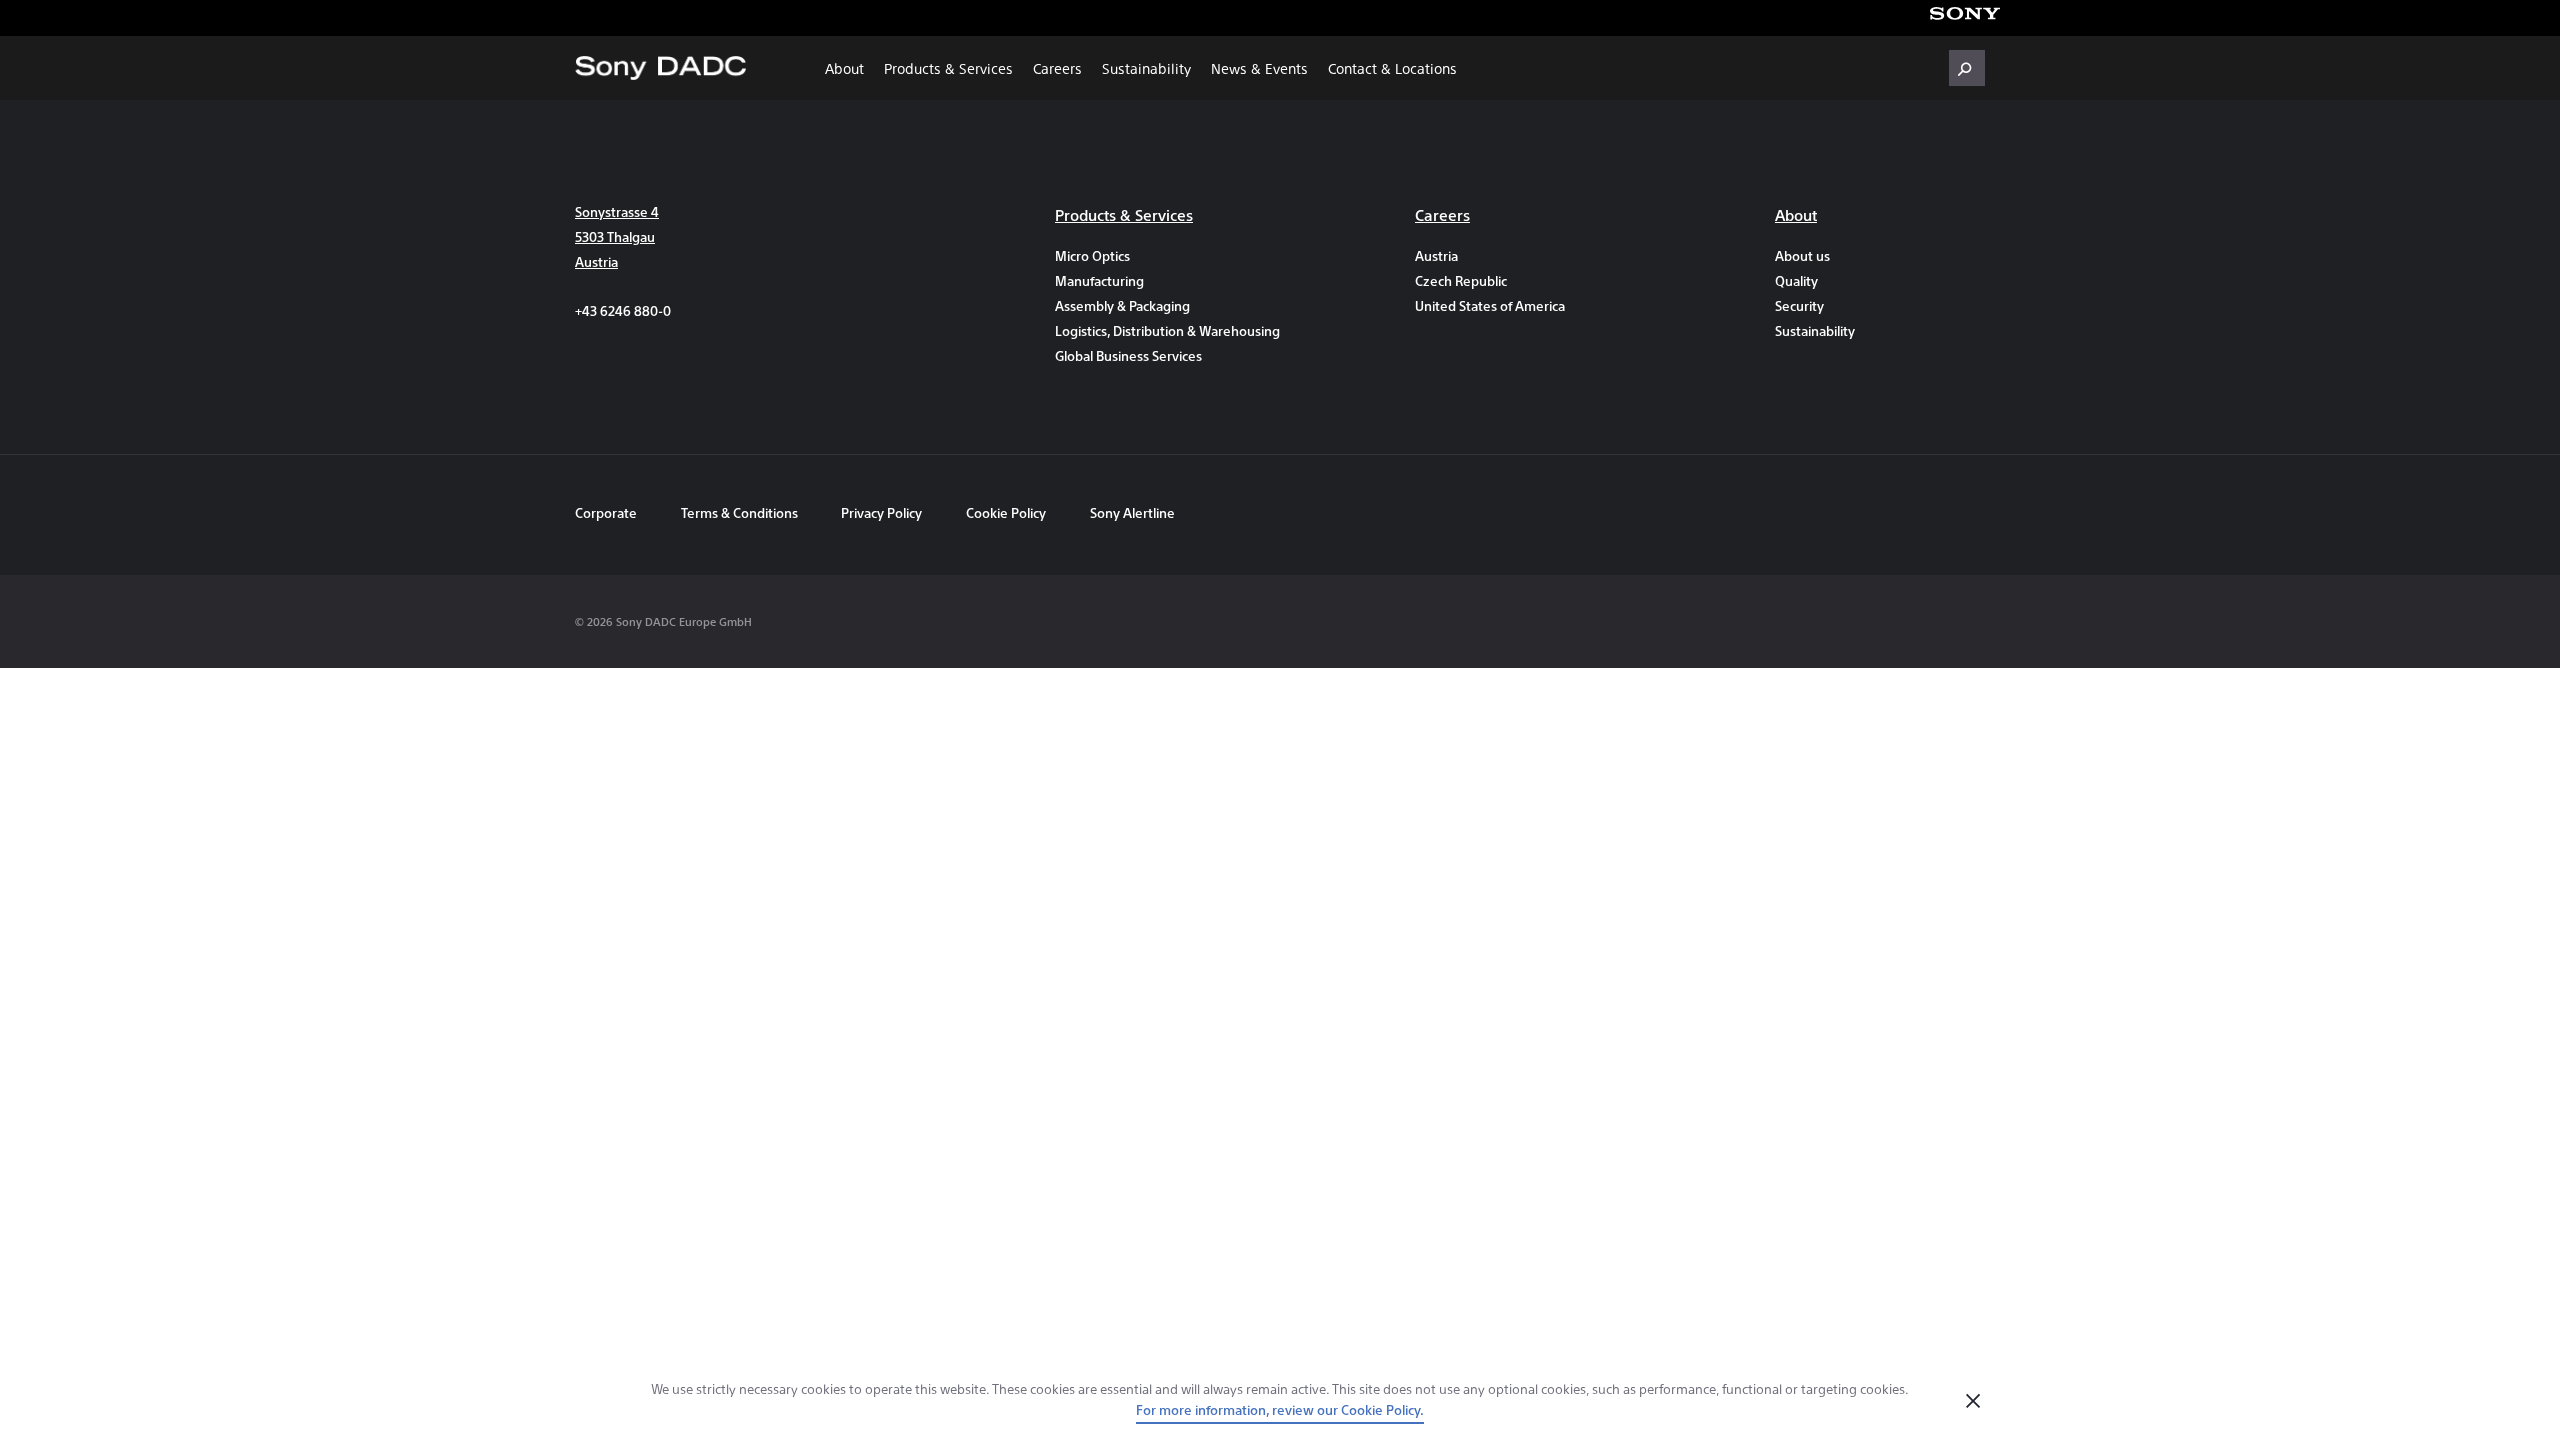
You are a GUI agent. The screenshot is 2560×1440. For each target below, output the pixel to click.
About (844, 68)
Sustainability (1146, 68)
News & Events (1259, 68)
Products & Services (948, 68)
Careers (1057, 68)
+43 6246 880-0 (623, 310)
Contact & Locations (1392, 68)
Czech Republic (1461, 280)
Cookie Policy (1006, 512)
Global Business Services (1128, 355)
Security (1799, 305)
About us (1802, 255)
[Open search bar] (1967, 68)
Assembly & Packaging (1122, 305)
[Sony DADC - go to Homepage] (660, 68)
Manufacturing (1099, 280)
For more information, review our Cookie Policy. (1280, 1409)
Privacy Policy (881, 512)
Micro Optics (1092, 255)
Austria (1436, 255)
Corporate (606, 512)
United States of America (1490, 305)
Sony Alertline (1132, 512)
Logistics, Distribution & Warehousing (1160, 330)
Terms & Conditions (741, 512)
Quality (1796, 280)
